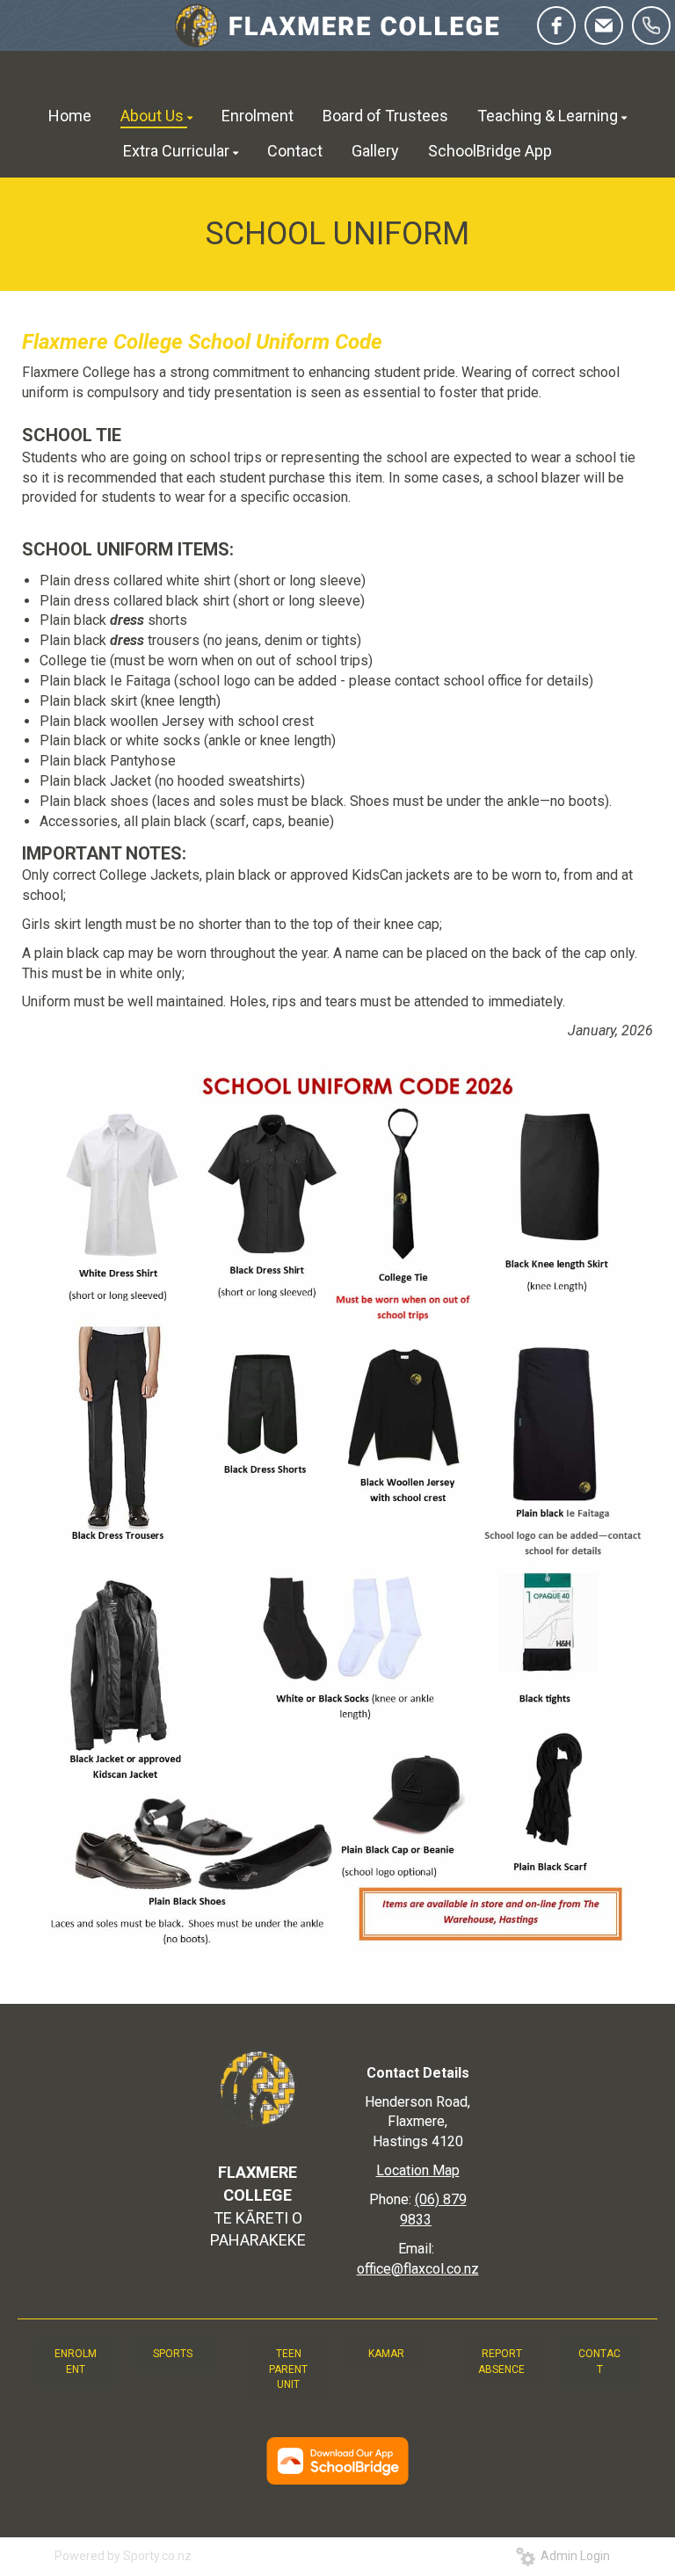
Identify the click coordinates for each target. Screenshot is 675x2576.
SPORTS (173, 2354)
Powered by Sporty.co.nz (123, 2556)
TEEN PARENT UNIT (288, 2369)
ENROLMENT (76, 2361)
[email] (604, 25)
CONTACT (599, 2361)
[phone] (651, 25)
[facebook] (556, 25)
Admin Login (573, 2556)
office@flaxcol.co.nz (418, 2269)
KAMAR (386, 2354)
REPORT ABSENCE (501, 2361)
